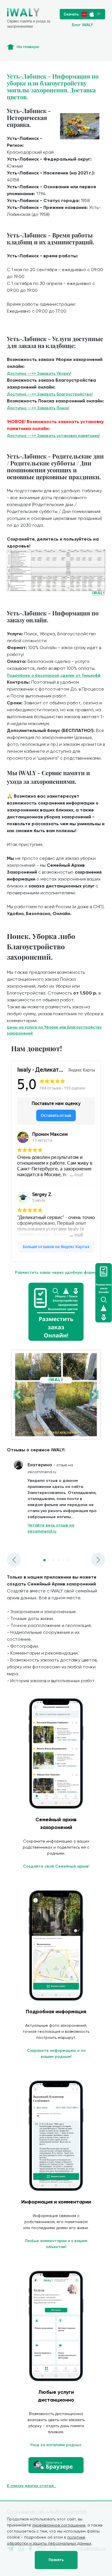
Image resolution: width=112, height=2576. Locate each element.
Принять (56, 2560)
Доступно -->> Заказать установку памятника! (53, 436)
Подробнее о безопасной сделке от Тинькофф (54, 675)
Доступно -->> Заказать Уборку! (39, 373)
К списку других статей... (32, 2486)
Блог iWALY (82, 25)
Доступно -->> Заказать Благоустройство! (50, 394)
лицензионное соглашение (59, 2525)
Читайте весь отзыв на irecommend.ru (51, 1528)
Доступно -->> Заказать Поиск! (38, 408)
